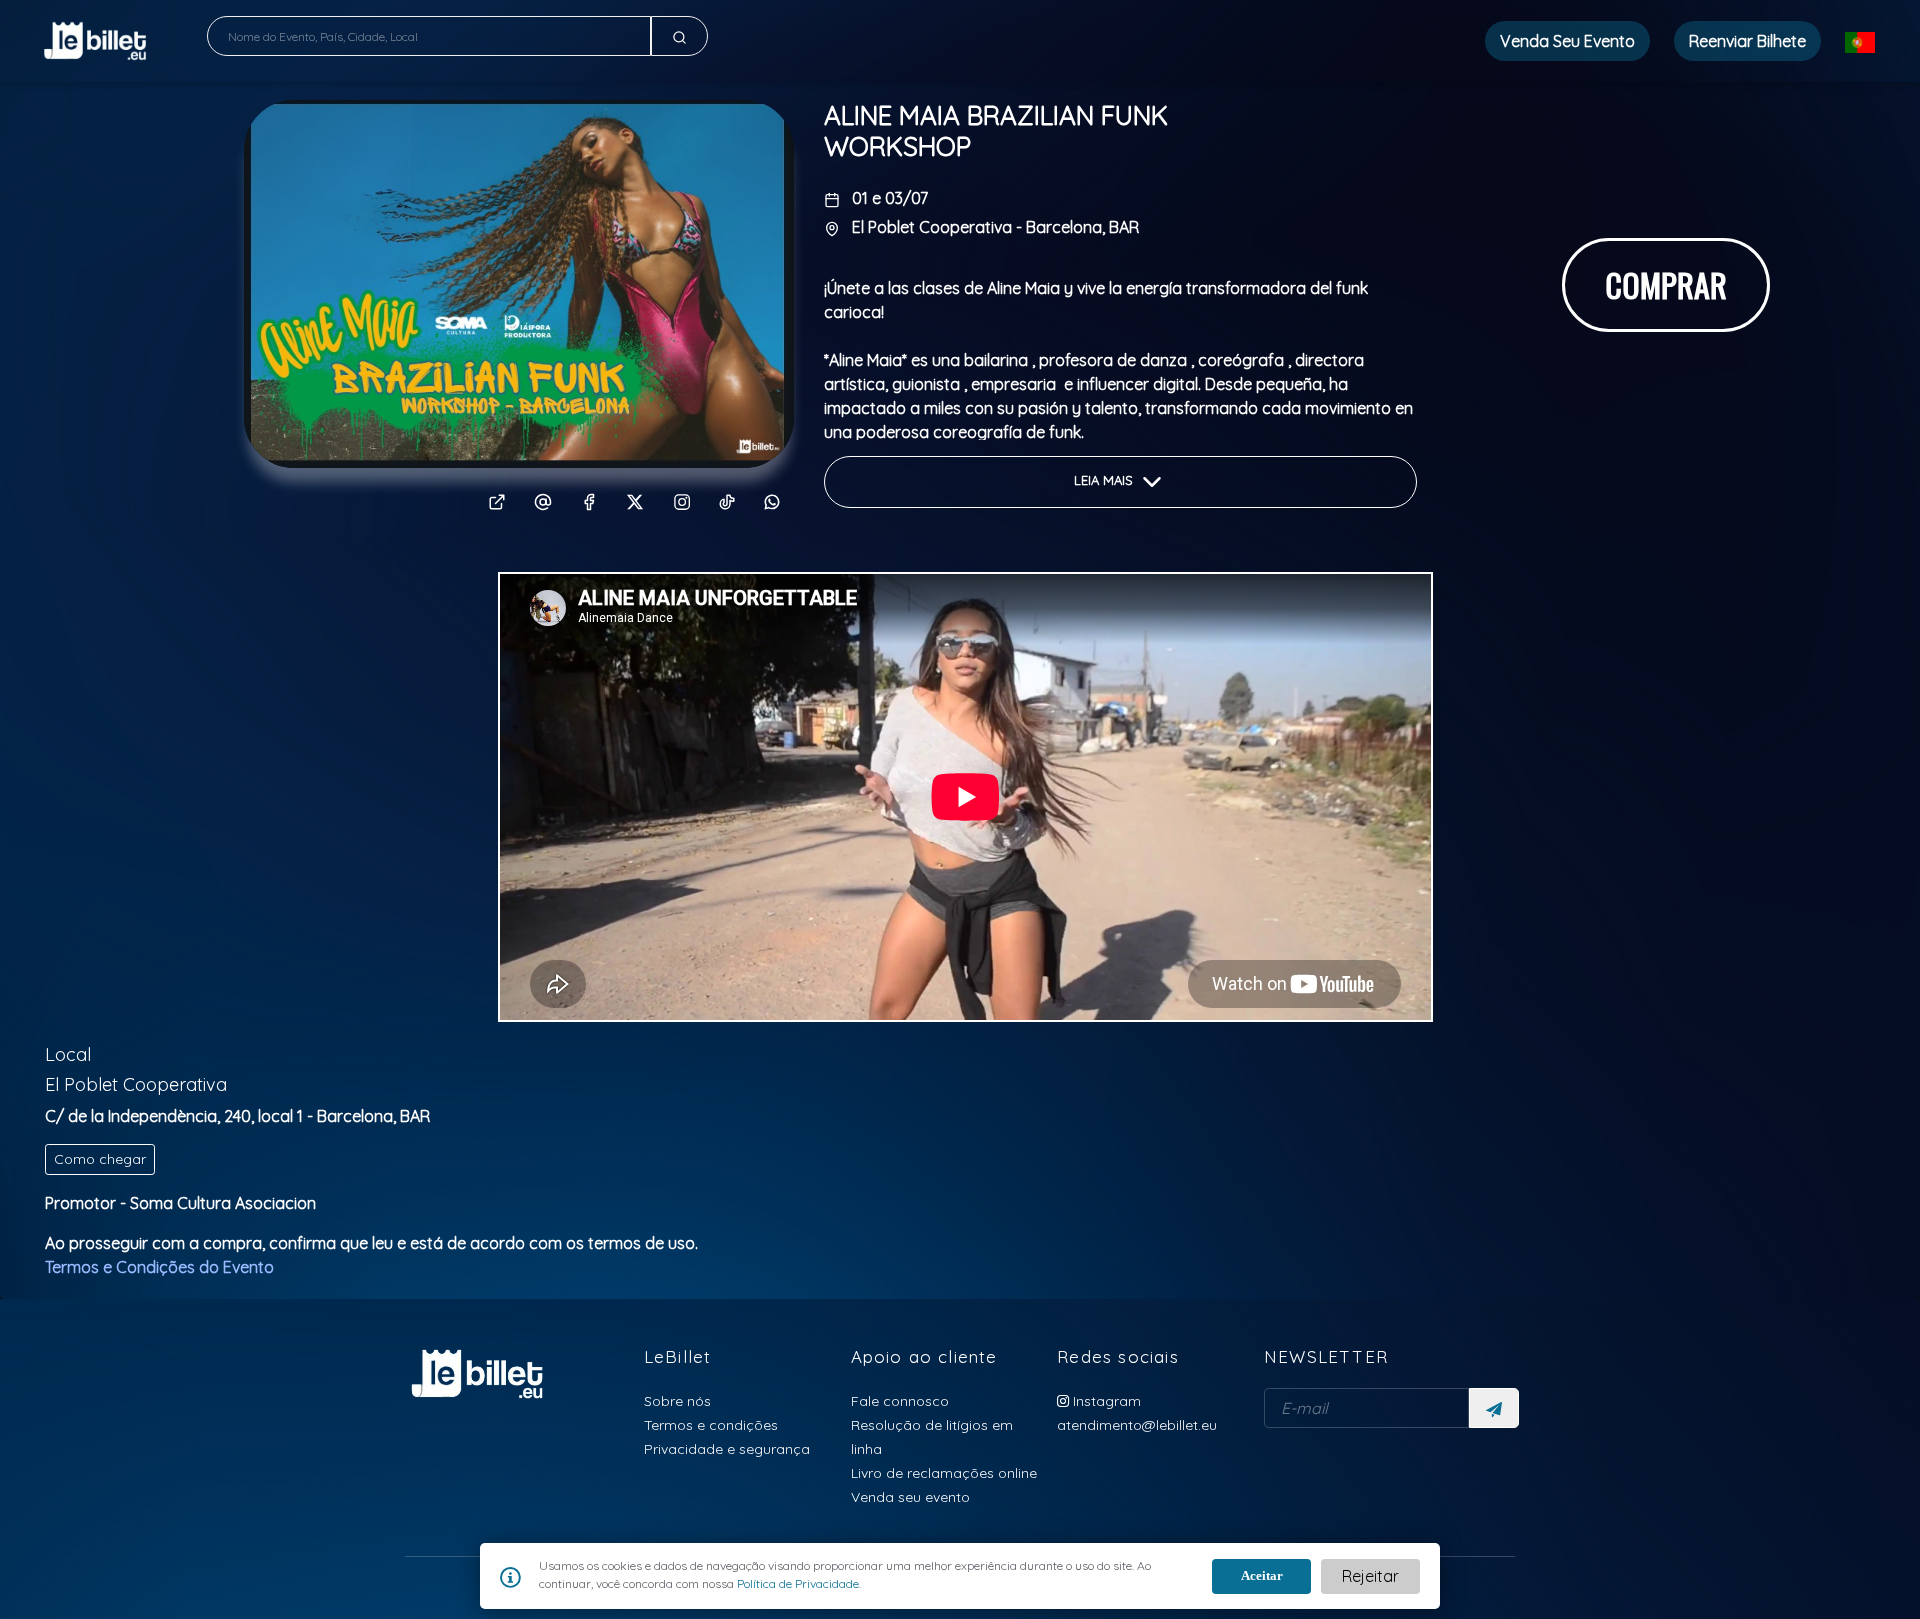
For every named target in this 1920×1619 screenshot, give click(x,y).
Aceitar (1262, 1575)
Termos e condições (711, 1424)
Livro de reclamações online (944, 1472)
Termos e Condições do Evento (159, 1267)
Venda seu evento (910, 1496)
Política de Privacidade (796, 1583)
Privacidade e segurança (727, 1448)
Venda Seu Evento (1567, 41)
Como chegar (100, 1159)
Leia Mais (1105, 481)
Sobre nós (677, 1400)
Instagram (1105, 1400)
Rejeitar (1370, 1576)
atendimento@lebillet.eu (1137, 1424)
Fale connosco (900, 1400)
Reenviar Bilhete (1747, 41)
